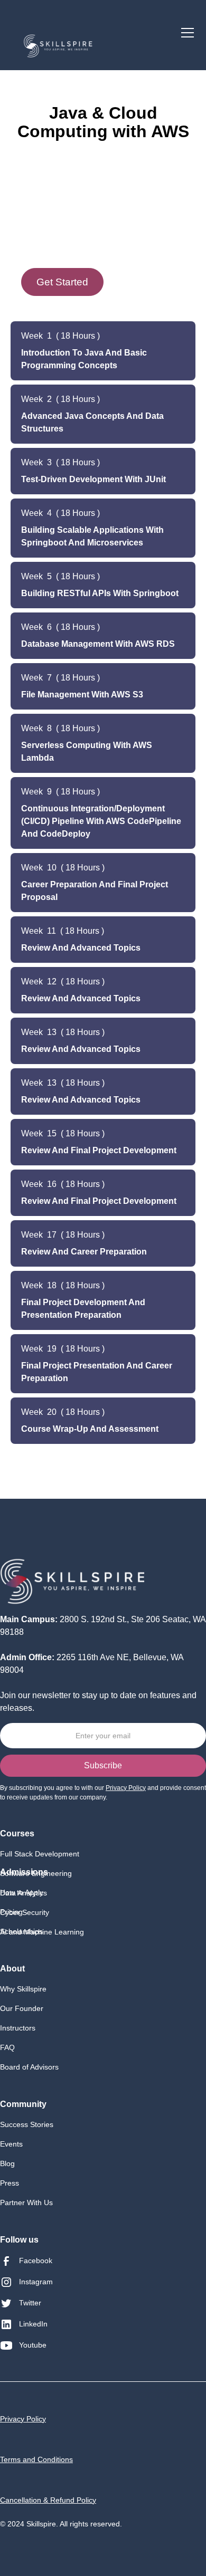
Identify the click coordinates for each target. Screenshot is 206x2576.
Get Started (62, 282)
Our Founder (22, 2008)
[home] (58, 44)
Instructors (18, 2028)
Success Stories (27, 2124)
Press (10, 2183)
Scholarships (21, 1931)
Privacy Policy (23, 2419)
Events (11, 2144)
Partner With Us (26, 2202)
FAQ (7, 2047)
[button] (185, 33)
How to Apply (22, 1892)
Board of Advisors (29, 2067)
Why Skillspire (23, 1989)
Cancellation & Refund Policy (48, 2500)
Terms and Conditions (36, 2459)
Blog (7, 2163)
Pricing (11, 1912)
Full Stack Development (40, 1854)
